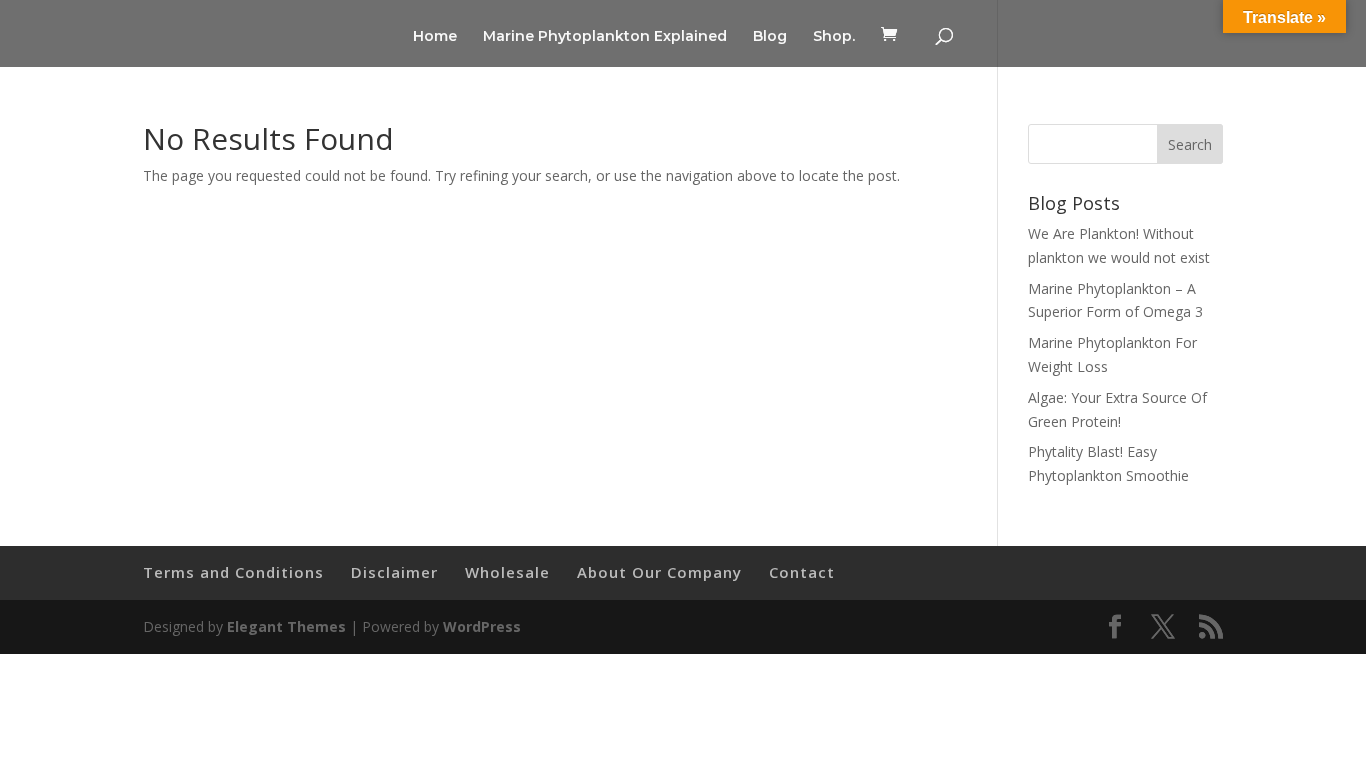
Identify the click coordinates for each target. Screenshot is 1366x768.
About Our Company (659, 572)
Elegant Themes (286, 626)
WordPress (482, 626)
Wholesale (507, 572)
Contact (802, 572)
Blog (770, 37)
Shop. (834, 37)
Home (435, 37)
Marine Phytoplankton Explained (605, 37)
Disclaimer (394, 572)
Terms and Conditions (233, 572)
